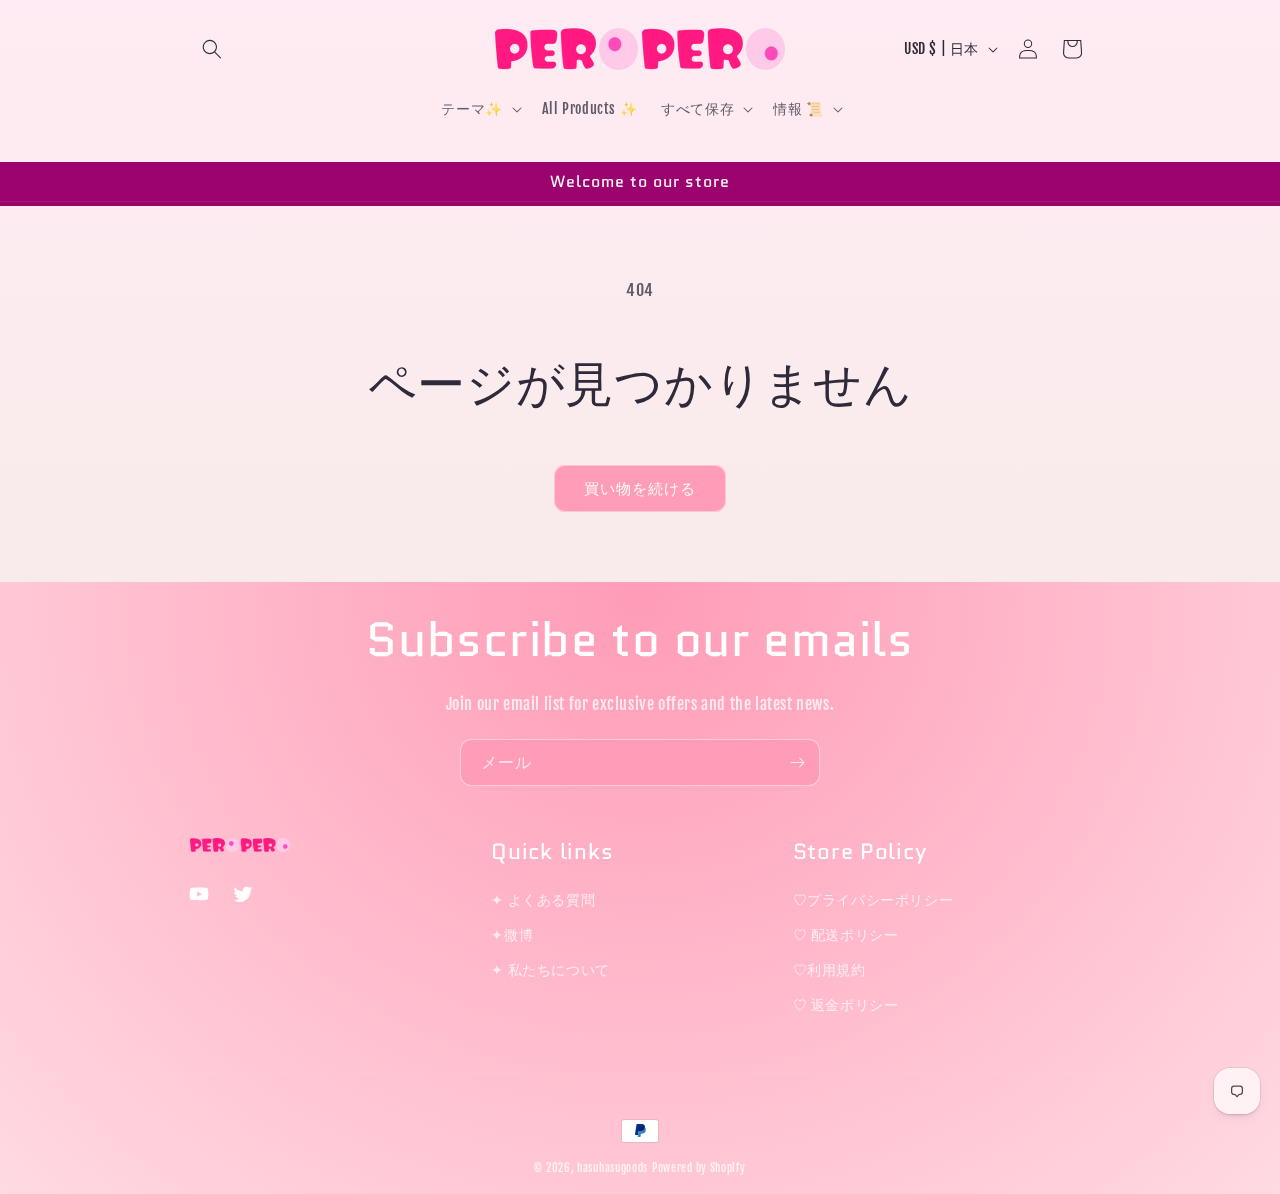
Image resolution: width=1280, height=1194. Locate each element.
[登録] (797, 762)
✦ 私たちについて (550, 969)
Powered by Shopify (699, 1168)
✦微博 (512, 934)
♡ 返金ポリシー (846, 1004)
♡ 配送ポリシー (846, 934)
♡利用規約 (829, 969)
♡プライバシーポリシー (873, 899)
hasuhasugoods (612, 1168)
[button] (212, 49)
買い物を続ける (640, 488)
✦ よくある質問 (543, 899)
